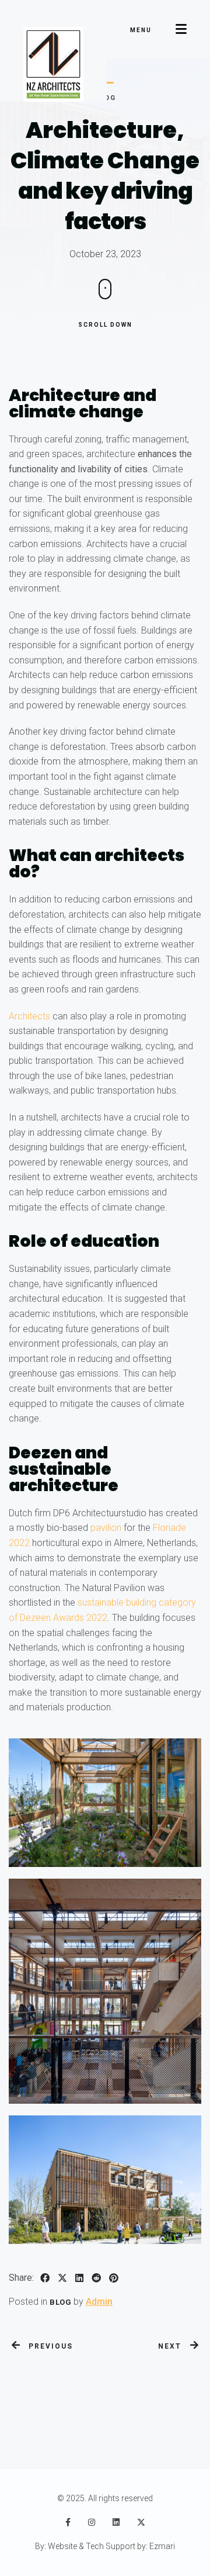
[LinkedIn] (116, 2522)
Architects (29, 1016)
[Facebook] (68, 2522)
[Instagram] (92, 2522)
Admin (99, 2302)
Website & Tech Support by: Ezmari (111, 2546)
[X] (141, 2522)
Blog (60, 2302)
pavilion (106, 1528)
